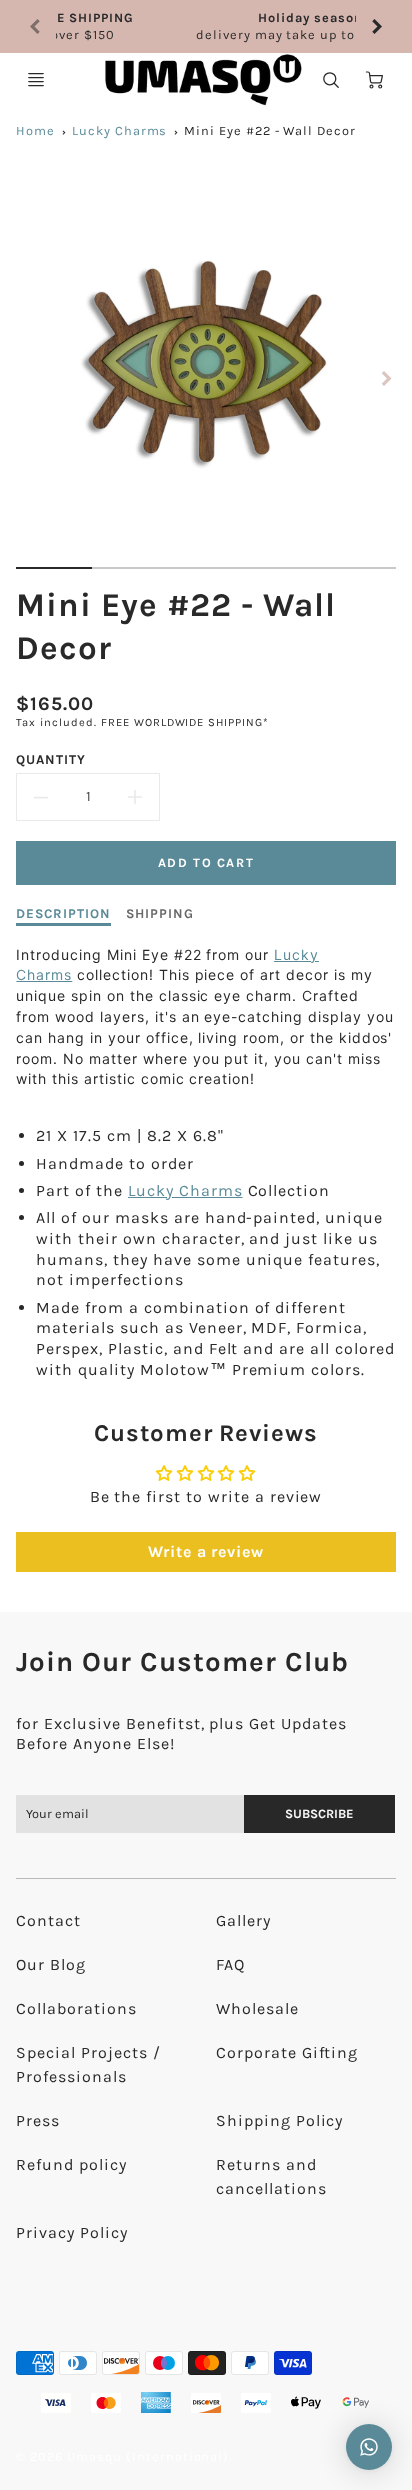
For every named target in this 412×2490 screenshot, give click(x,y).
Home (35, 130)
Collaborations (76, 2008)
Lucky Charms (120, 130)
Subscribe (319, 1813)
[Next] (376, 27)
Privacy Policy (71, 2232)
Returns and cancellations (271, 2176)
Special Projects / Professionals (88, 2064)
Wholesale (257, 2008)
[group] (205, 26)
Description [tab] (63, 913)
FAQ (230, 1964)
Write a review (206, 1551)
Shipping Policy (279, 2120)
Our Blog (51, 1964)
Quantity (51, 759)
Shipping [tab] (160, 913)
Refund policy (71, 2164)
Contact (48, 1920)
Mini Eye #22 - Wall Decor (270, 130)
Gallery (243, 1920)
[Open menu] (36, 80)
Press (38, 2120)
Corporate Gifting (287, 2052)
